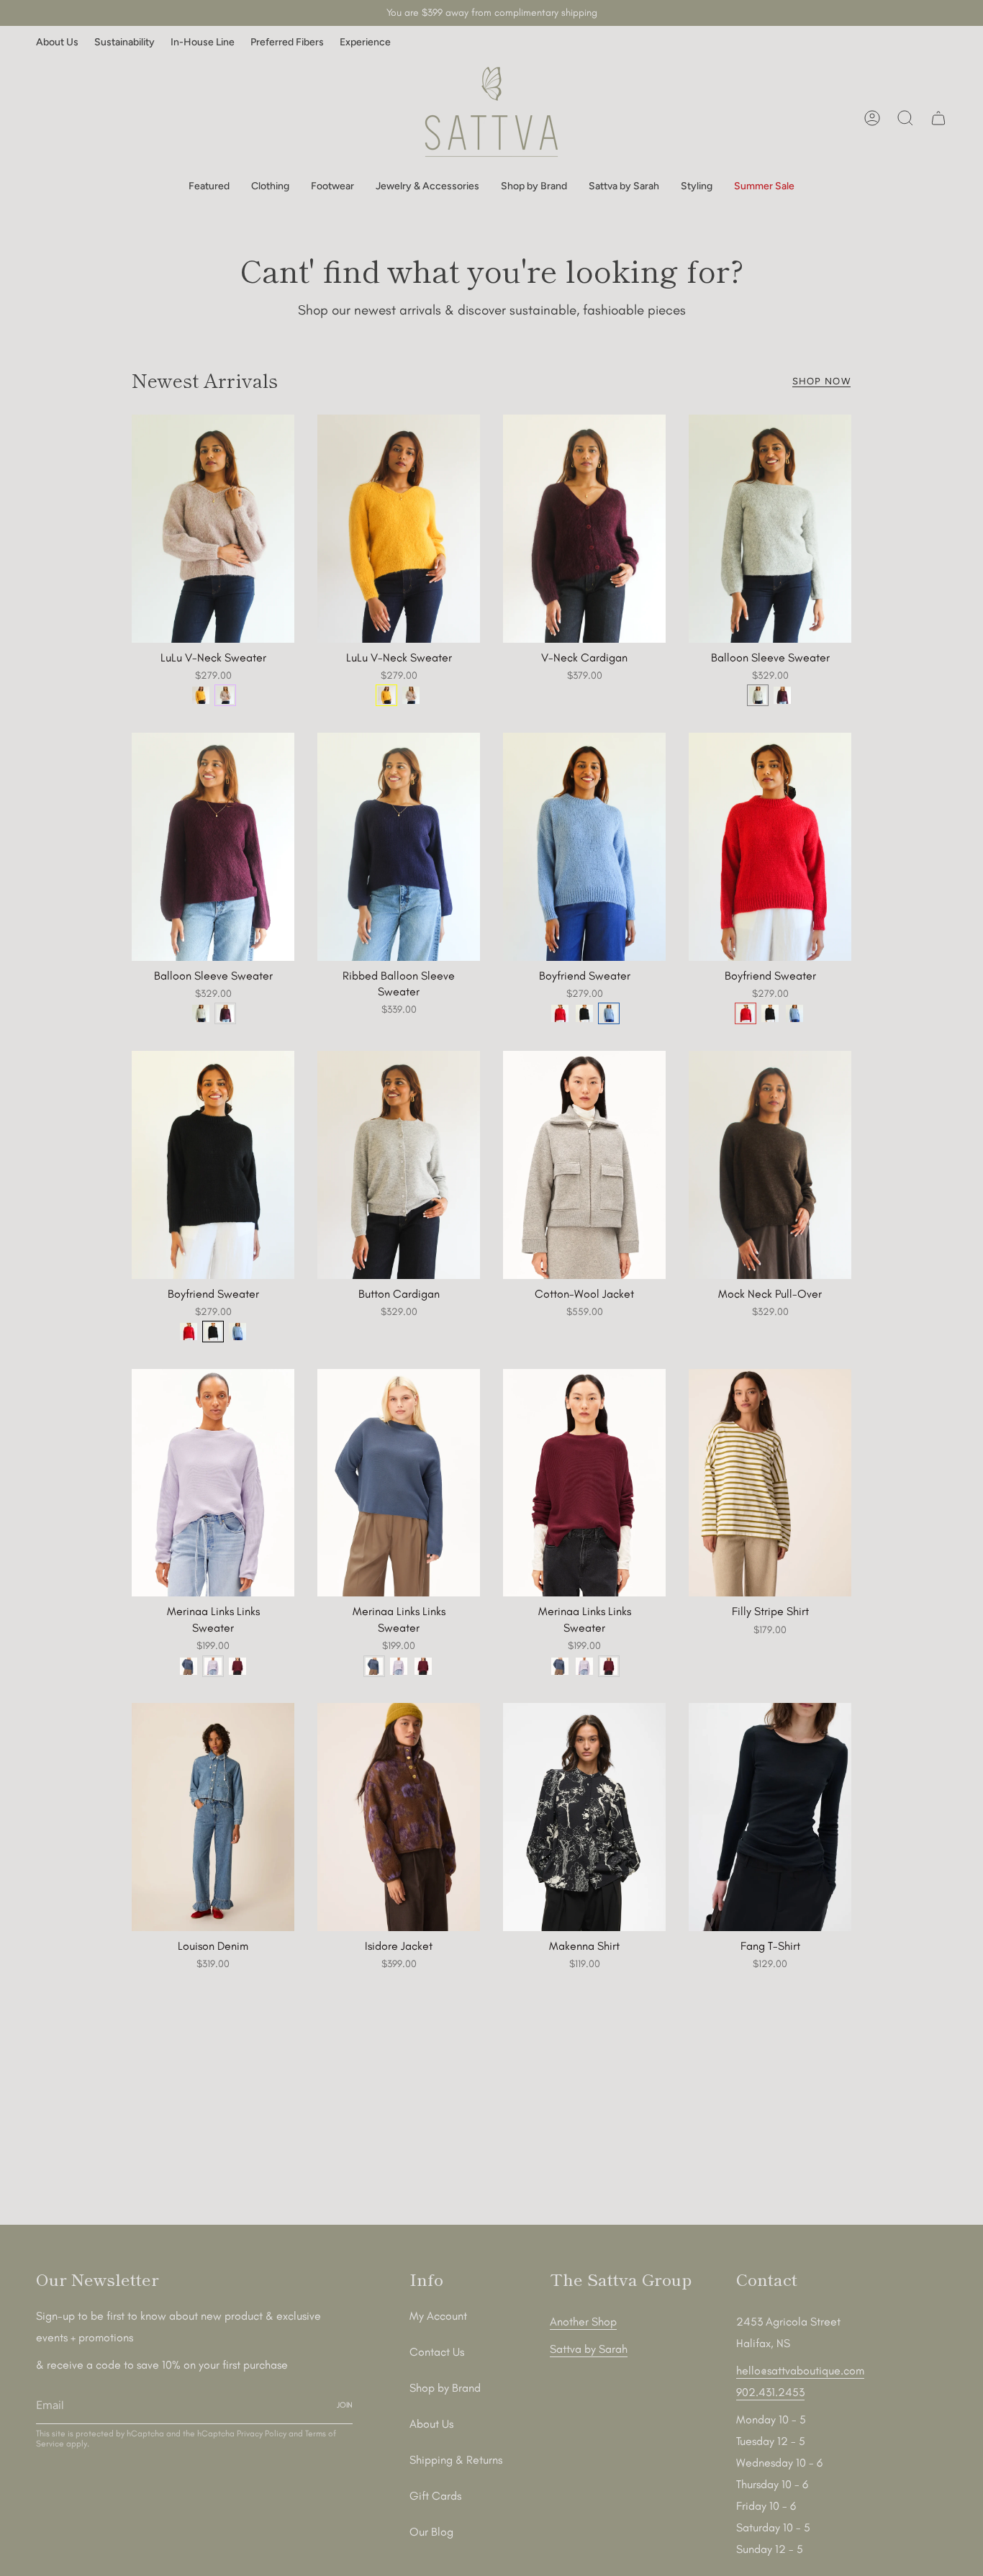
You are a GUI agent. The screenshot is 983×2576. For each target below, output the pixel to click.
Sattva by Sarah (589, 2349)
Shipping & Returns (456, 2460)
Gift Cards (435, 2496)
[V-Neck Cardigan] (584, 528)
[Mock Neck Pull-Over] (770, 1165)
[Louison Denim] (213, 1817)
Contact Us (437, 2352)
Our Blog (431, 2532)
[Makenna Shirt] (584, 1817)
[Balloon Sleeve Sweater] (770, 528)
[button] (209, 187)
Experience (365, 42)
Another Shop (583, 2322)
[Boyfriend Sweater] (584, 846)
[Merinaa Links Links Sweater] (213, 1483)
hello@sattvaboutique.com (800, 2371)
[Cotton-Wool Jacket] (584, 1165)
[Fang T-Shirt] (770, 1817)
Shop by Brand (445, 2388)
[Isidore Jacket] (399, 1817)
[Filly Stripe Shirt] (770, 1483)
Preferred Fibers (287, 42)
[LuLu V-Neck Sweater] (213, 528)
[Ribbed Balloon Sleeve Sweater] (399, 846)
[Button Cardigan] (399, 1165)
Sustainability (124, 42)
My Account (438, 2316)
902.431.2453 (770, 2392)
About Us (57, 42)
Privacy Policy (262, 2433)
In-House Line (203, 42)
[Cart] (938, 118)
